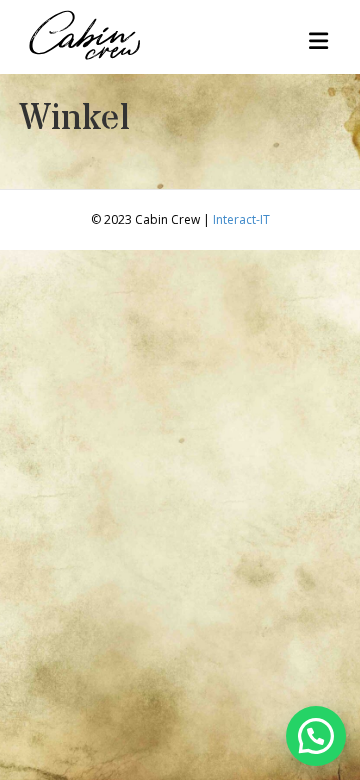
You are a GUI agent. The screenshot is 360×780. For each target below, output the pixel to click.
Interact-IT (241, 219)
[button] (316, 736)
